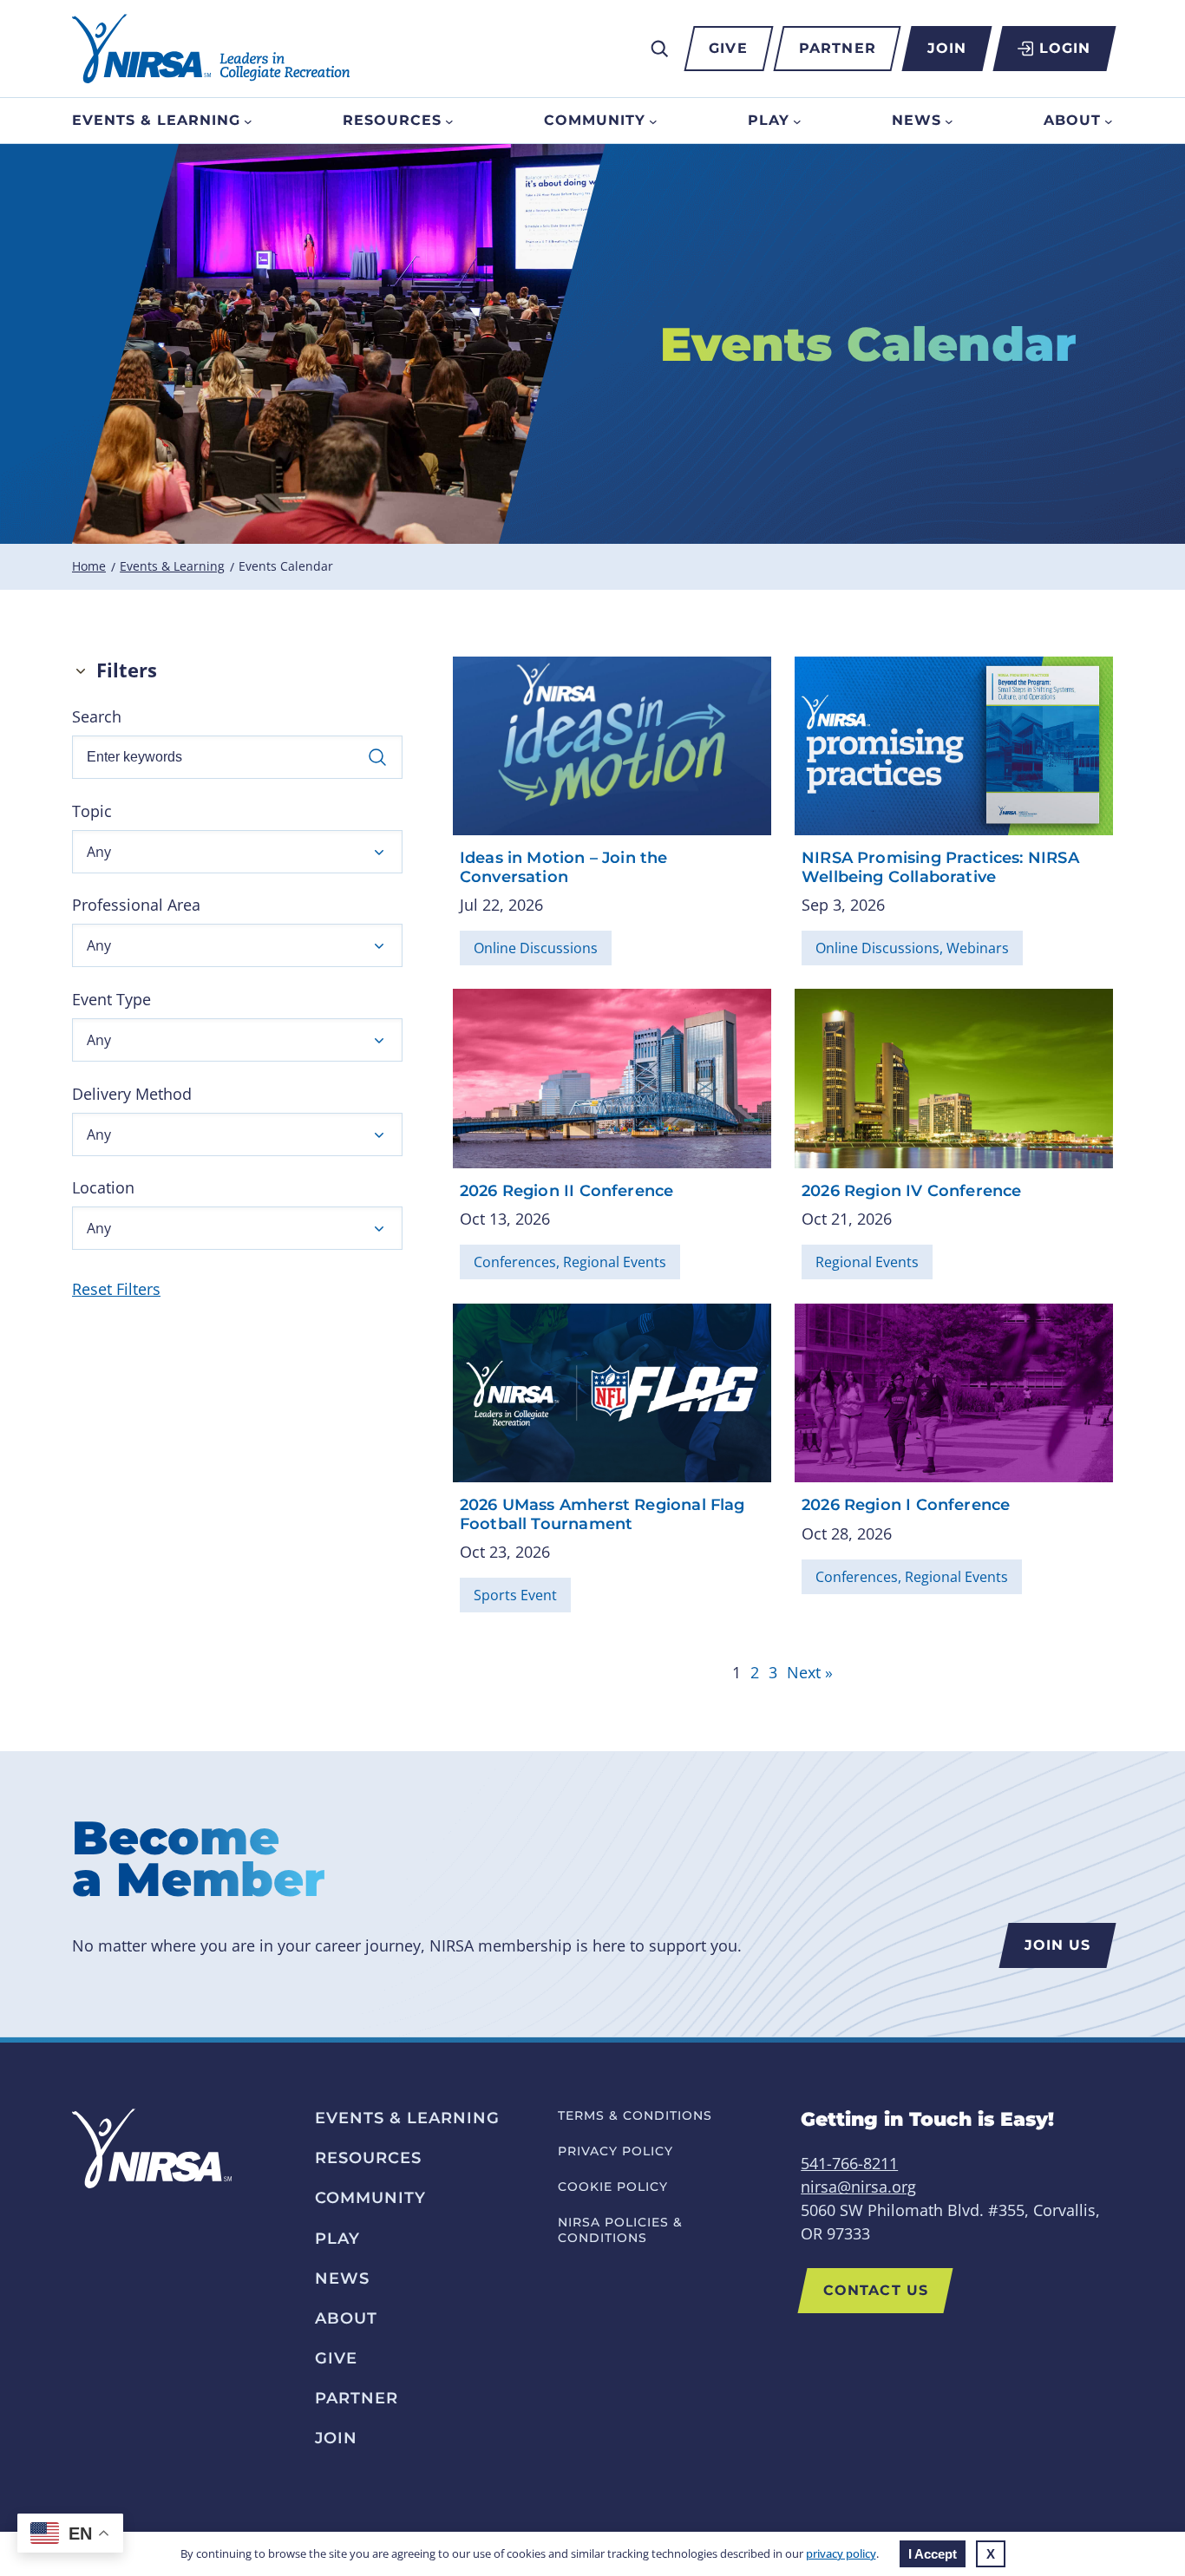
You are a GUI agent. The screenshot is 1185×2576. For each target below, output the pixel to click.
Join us (1058, 1945)
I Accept (933, 2554)
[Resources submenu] (449, 121)
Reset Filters (116, 1289)
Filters (127, 670)
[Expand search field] (659, 49)
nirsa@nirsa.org (858, 2187)
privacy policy (841, 2553)
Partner (838, 48)
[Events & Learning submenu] (248, 121)
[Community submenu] (653, 121)
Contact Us (876, 2290)
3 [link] (773, 1672)
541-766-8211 (849, 2163)
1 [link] (737, 1672)
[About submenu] (1109, 121)
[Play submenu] (797, 121)
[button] (237, 852)
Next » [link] (810, 1672)
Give (728, 48)
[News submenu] (949, 121)
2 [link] (755, 1672)
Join (947, 48)
